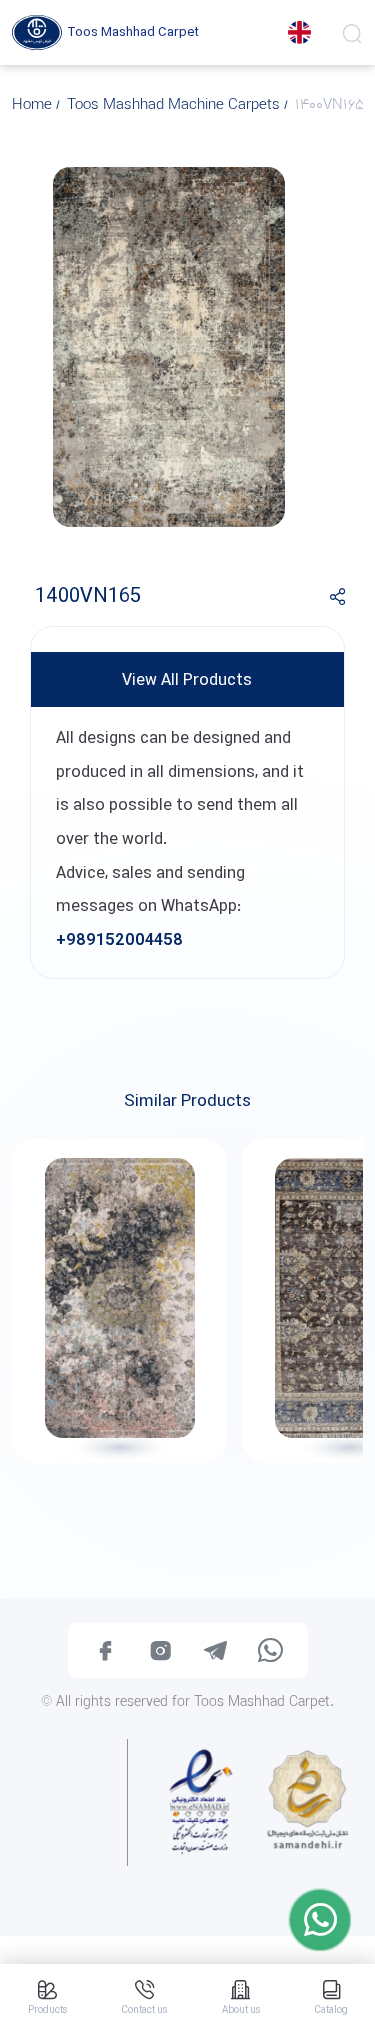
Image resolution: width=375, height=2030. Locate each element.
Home (34, 106)
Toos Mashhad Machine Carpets (175, 106)
